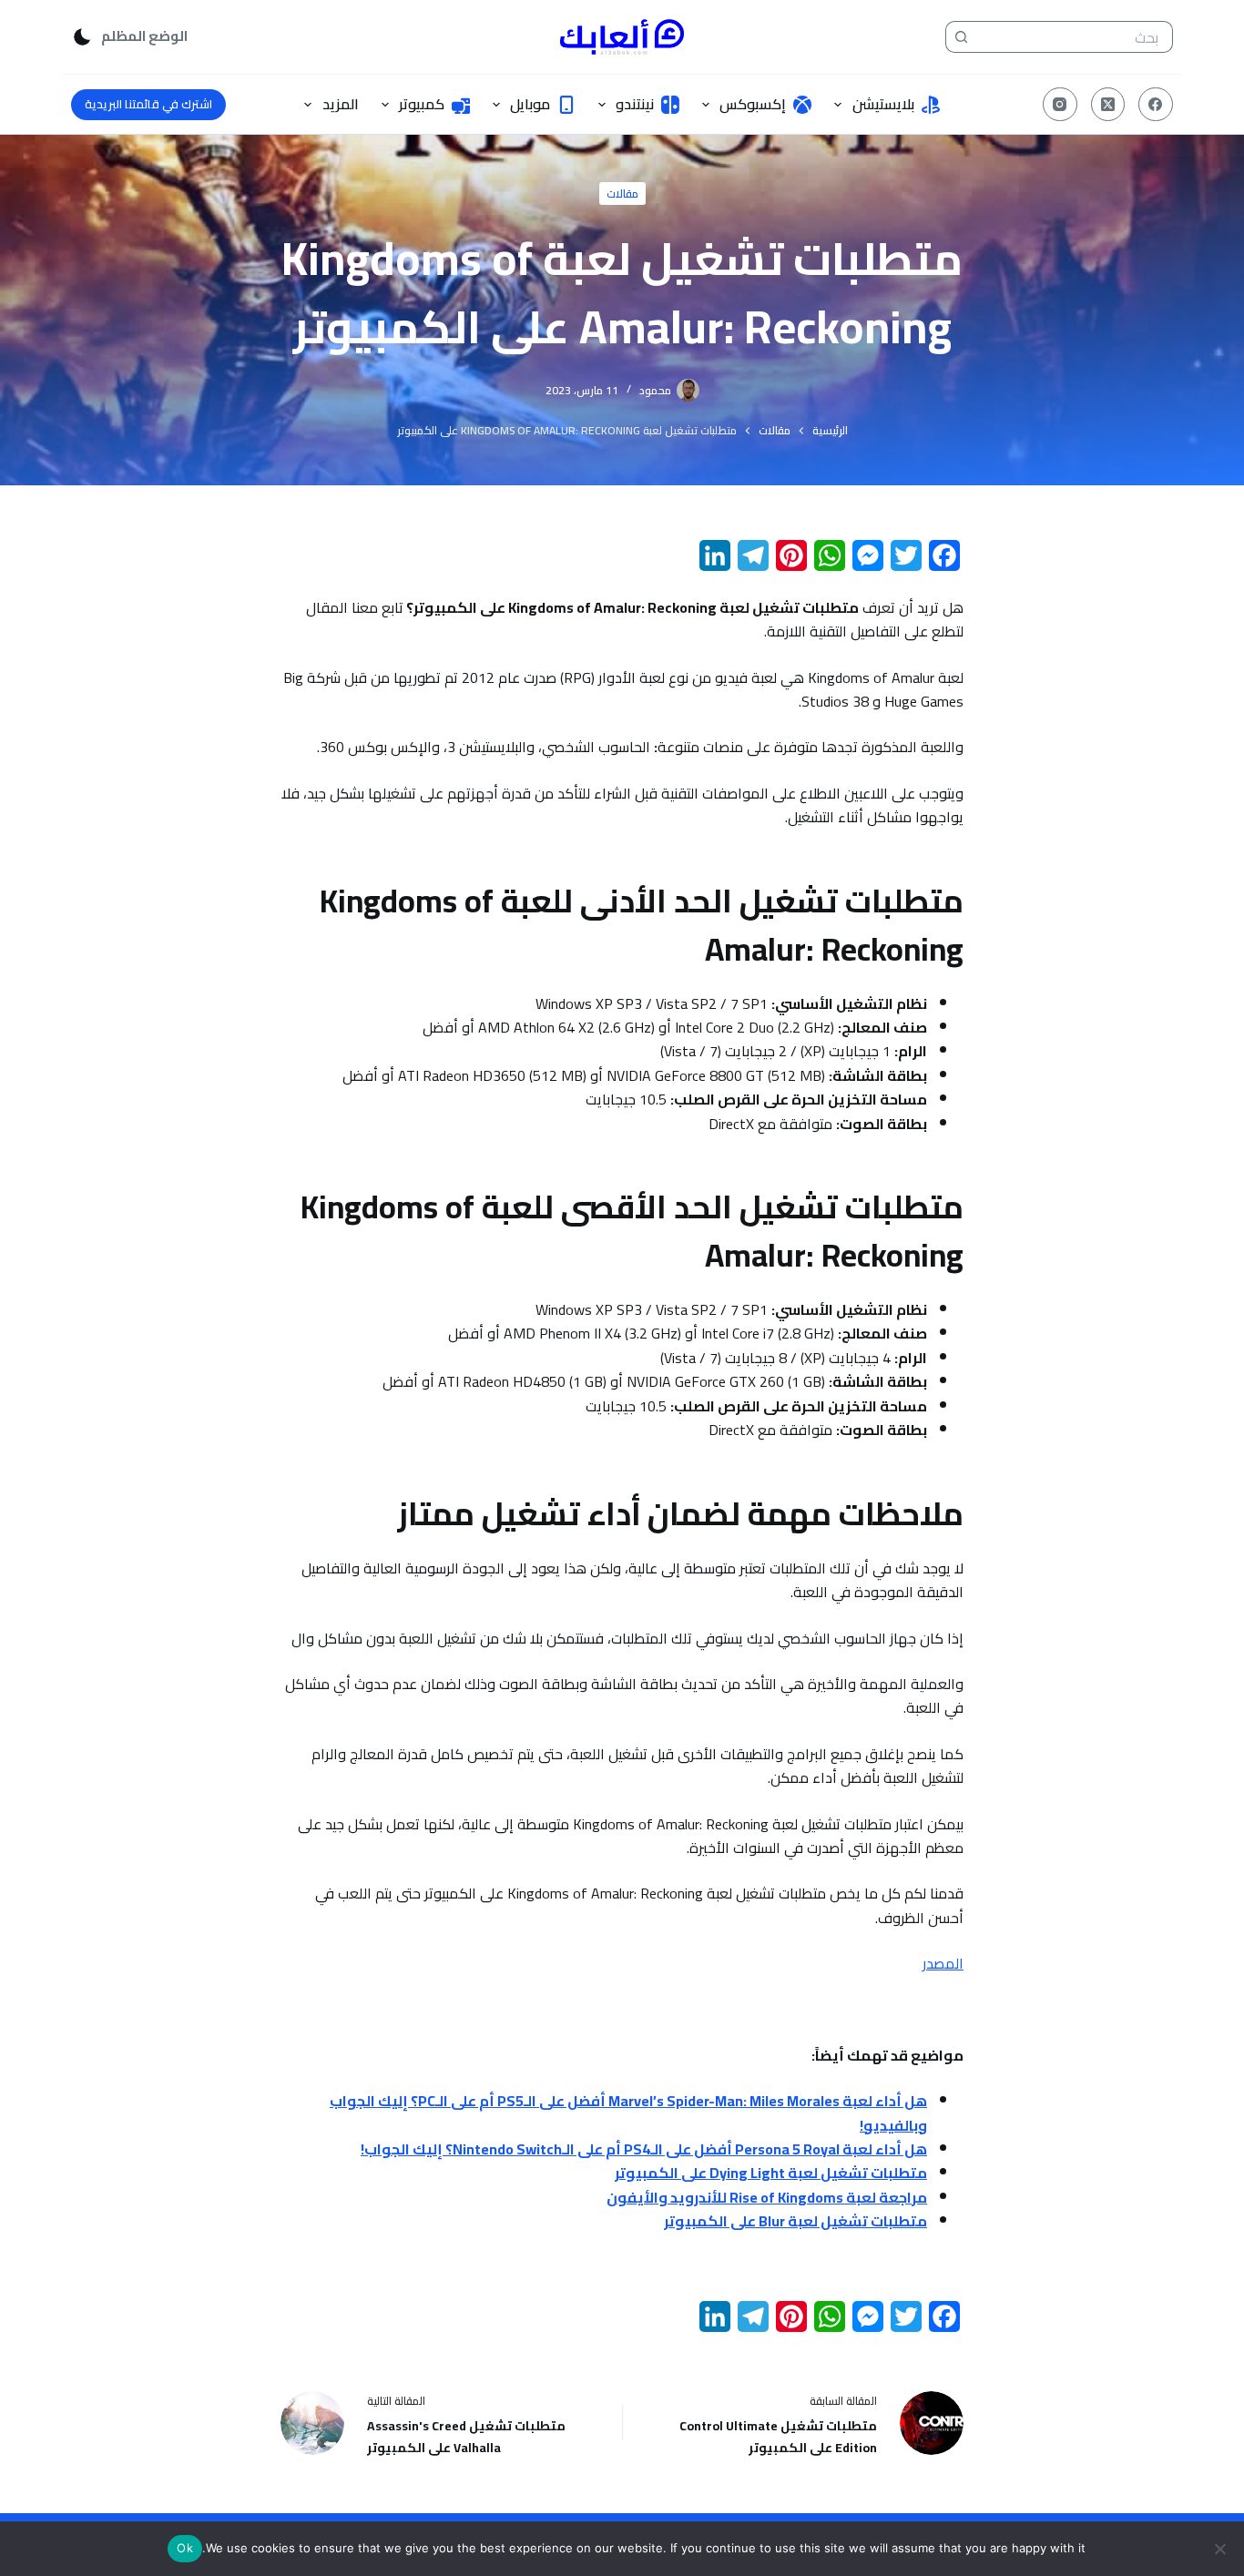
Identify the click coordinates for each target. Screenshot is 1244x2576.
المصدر (943, 1963)
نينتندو (635, 104)
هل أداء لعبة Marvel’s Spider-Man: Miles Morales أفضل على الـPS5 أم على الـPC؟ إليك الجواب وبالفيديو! (628, 2113)
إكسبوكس (753, 104)
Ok (185, 2548)
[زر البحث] (961, 37)
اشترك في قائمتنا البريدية (148, 104)
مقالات (622, 193)
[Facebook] (1156, 105)
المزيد (341, 104)
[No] (1221, 2549)
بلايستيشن (883, 104)
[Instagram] (1060, 105)
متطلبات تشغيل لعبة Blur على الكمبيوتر (795, 2221)
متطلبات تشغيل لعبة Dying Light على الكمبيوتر (771, 2173)
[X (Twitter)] (1108, 105)
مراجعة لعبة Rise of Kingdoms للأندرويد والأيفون (767, 2197)
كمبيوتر (422, 104)
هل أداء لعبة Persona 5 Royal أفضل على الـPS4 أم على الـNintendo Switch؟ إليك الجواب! (644, 2149)
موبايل (530, 104)
